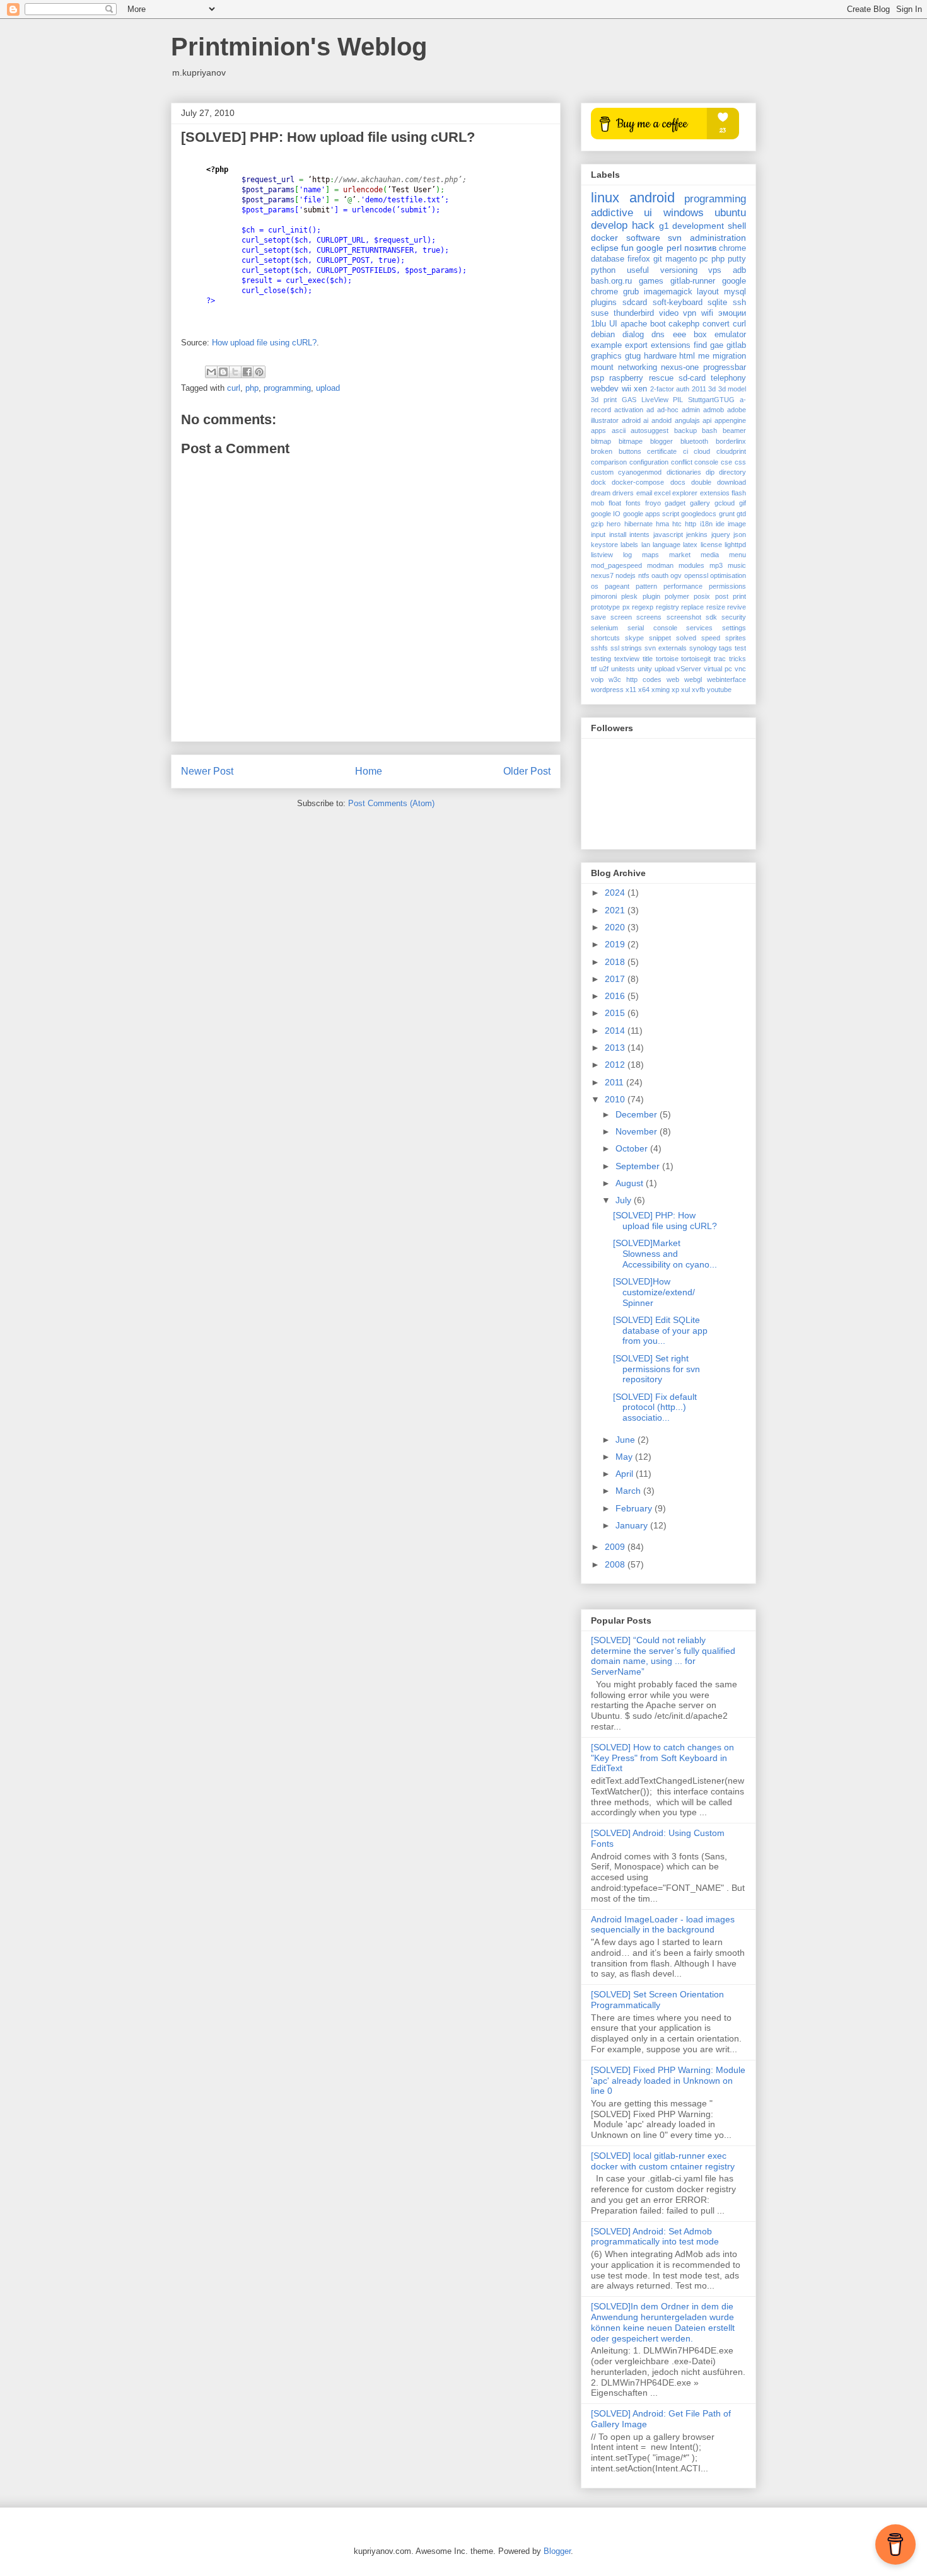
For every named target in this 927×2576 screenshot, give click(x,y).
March (629, 1491)
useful (638, 270)
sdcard (635, 303)
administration (718, 238)
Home (369, 771)
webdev (605, 389)
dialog (633, 335)
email (644, 493)
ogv (676, 575)
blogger (662, 441)
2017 (616, 979)
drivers (623, 493)
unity (645, 669)
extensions (671, 345)
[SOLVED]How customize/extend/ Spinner (654, 1292)
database (608, 259)
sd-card (692, 378)
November (638, 1131)
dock (598, 482)
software (643, 238)
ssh (739, 303)
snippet (660, 638)
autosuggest (650, 430)
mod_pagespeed (616, 565)
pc (704, 259)
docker (604, 238)
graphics (606, 356)
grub (631, 292)
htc (677, 524)
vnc (740, 669)
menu (738, 555)
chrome (732, 248)
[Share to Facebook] (247, 372)
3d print (604, 400)
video (669, 313)
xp (675, 690)
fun (627, 248)
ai (646, 420)
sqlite (717, 303)
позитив (700, 248)
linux (605, 198)
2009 (616, 1547)
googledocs (699, 514)
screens (649, 617)
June (627, 1440)
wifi (707, 313)
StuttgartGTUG (711, 400)
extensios (715, 493)
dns (658, 335)
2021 (616, 910)
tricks (738, 659)
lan (646, 545)
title (648, 659)
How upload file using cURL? (264, 343)
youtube (719, 690)
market (680, 555)
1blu (598, 324)
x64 (644, 690)
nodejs (626, 575)
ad (650, 410)
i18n (706, 524)
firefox (639, 259)
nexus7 (602, 575)
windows (684, 213)
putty (737, 259)
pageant (617, 586)
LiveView (655, 400)
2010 (616, 1099)
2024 (616, 892)
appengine (730, 420)
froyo (653, 503)
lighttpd (735, 545)
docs (678, 482)
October (633, 1148)
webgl (693, 679)
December (638, 1114)
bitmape (631, 441)
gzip (597, 524)
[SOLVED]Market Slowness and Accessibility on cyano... (665, 1254)
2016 (616, 996)
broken (602, 451)
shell (737, 226)
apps (598, 430)
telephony (728, 378)
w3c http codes (635, 679)
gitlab (736, 345)
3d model (732, 389)
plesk (629, 596)
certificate (662, 451)
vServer (689, 669)
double (701, 482)
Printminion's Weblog (299, 47)
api (707, 420)
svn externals (666, 648)
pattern (646, 586)
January (633, 1525)
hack (643, 225)
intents (639, 534)
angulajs (687, 420)
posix (702, 596)
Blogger (557, 2551)
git (658, 259)
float (615, 503)
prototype (605, 607)
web (673, 679)
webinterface (726, 679)
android (652, 198)
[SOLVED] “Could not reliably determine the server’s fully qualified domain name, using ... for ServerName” (663, 1656)
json (740, 534)
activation (629, 410)
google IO (606, 514)
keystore (604, 545)
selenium (604, 628)
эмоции (732, 313)
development (698, 226)
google (650, 248)
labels (629, 545)
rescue (661, 378)
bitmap (601, 441)
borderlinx (731, 441)
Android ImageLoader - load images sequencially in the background (663, 1925)
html (687, 356)
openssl (696, 575)
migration (729, 356)
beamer (734, 430)
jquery (721, 534)
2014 (616, 1031)
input (598, 534)
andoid (662, 420)
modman (660, 565)
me (704, 356)
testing (601, 659)
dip (710, 472)
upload (328, 388)
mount (602, 367)
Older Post (527, 771)
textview (627, 659)
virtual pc (718, 669)
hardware (660, 356)
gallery (700, 503)
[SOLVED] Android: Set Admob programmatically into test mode (655, 2237)
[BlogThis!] (223, 372)
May (625, 1457)
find (700, 345)
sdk (711, 617)
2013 (616, 1048)
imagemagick (668, 292)
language (667, 545)
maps (650, 555)
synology (703, 648)
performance (683, 586)
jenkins (697, 534)
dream (601, 493)
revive (737, 607)
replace (692, 607)
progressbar (725, 367)
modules (691, 565)
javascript (668, 534)
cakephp (684, 324)
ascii (619, 430)
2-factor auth (670, 389)
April (626, 1474)
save (598, 617)
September (639, 1166)
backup (685, 430)
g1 (664, 226)
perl (674, 248)
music (737, 565)
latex (690, 545)
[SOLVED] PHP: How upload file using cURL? (665, 1221)
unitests (623, 669)
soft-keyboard (678, 303)
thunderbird (634, 313)
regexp (643, 607)
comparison (609, 462)
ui (648, 213)
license (711, 545)
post (722, 596)
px (626, 607)
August (631, 1183)
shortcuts (605, 638)
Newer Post (207, 771)
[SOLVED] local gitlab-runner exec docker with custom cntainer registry (663, 2161)
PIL (678, 400)
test (740, 648)
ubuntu (730, 213)
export (636, 345)
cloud (702, 451)
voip (597, 679)
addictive (612, 213)
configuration (649, 462)
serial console (652, 628)
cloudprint (731, 451)
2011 (699, 389)
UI (613, 324)
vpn (690, 313)
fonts (633, 503)
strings (632, 648)
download (732, 482)
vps (715, 270)
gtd (741, 514)
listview (602, 555)
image (737, 524)
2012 (616, 1065)
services (699, 628)
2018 (616, 962)
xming (661, 690)
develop (609, 225)
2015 (616, 1013)
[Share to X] (235, 372)
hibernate (638, 524)
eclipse (605, 248)
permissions (727, 586)
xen (640, 389)
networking (638, 367)
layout (708, 292)
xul (685, 690)
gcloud (725, 503)
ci (685, 451)
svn (675, 238)
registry (668, 607)
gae (717, 345)
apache (634, 324)
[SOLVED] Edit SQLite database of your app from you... (660, 1331)
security (734, 617)
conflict (682, 462)
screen (621, 617)
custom (602, 472)
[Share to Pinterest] (259, 372)
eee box (690, 335)
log (627, 555)
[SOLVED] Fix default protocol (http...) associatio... (655, 1407)
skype (634, 638)
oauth (660, 575)
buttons (630, 451)
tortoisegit (696, 659)
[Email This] (211, 372)
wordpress (607, 690)
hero (614, 524)
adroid (631, 420)
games (651, 281)
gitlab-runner (693, 281)
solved (686, 638)
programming (287, 388)
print (739, 596)
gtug (633, 356)
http (691, 524)
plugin (651, 596)
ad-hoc (668, 410)
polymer (677, 596)
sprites (736, 638)
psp (598, 378)
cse (726, 462)
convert (716, 324)
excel (662, 493)
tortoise (667, 659)
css (740, 462)
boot (658, 324)
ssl (615, 648)
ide (720, 524)
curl (234, 388)
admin (691, 410)
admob (714, 410)
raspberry (626, 378)
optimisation (728, 575)
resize (716, 607)
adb (739, 270)
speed (711, 638)
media (710, 555)
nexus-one (680, 367)
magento (681, 259)
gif (743, 503)
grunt (727, 514)
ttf (594, 669)
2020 (616, 927)
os (595, 586)
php (252, 388)
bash (709, 430)
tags (726, 648)
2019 (616, 944)
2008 (616, 1564)
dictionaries (684, 472)
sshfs (599, 648)
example (606, 345)
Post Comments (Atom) (391, 803)
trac (720, 659)
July (625, 1200)
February (635, 1508)
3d (712, 389)
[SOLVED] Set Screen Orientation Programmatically (657, 2000)
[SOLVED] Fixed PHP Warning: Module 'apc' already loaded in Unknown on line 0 (668, 2081)
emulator (730, 335)
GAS (629, 400)
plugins (604, 303)
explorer (685, 493)
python (603, 270)
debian (603, 335)
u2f (604, 669)
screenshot (684, 617)
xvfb (698, 690)
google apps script (651, 514)
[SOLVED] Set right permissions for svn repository (656, 1369)
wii (627, 389)
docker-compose (638, 482)
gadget (675, 503)
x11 (631, 690)
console (706, 462)
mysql (735, 292)
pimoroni (604, 596)
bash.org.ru (611, 281)
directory (732, 472)
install (618, 534)
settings (734, 628)
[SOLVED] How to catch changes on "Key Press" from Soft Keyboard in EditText (662, 1758)
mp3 (716, 565)
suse (600, 313)
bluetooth (694, 441)
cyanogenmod (640, 472)
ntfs (644, 575)
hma (662, 524)
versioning (679, 270)
